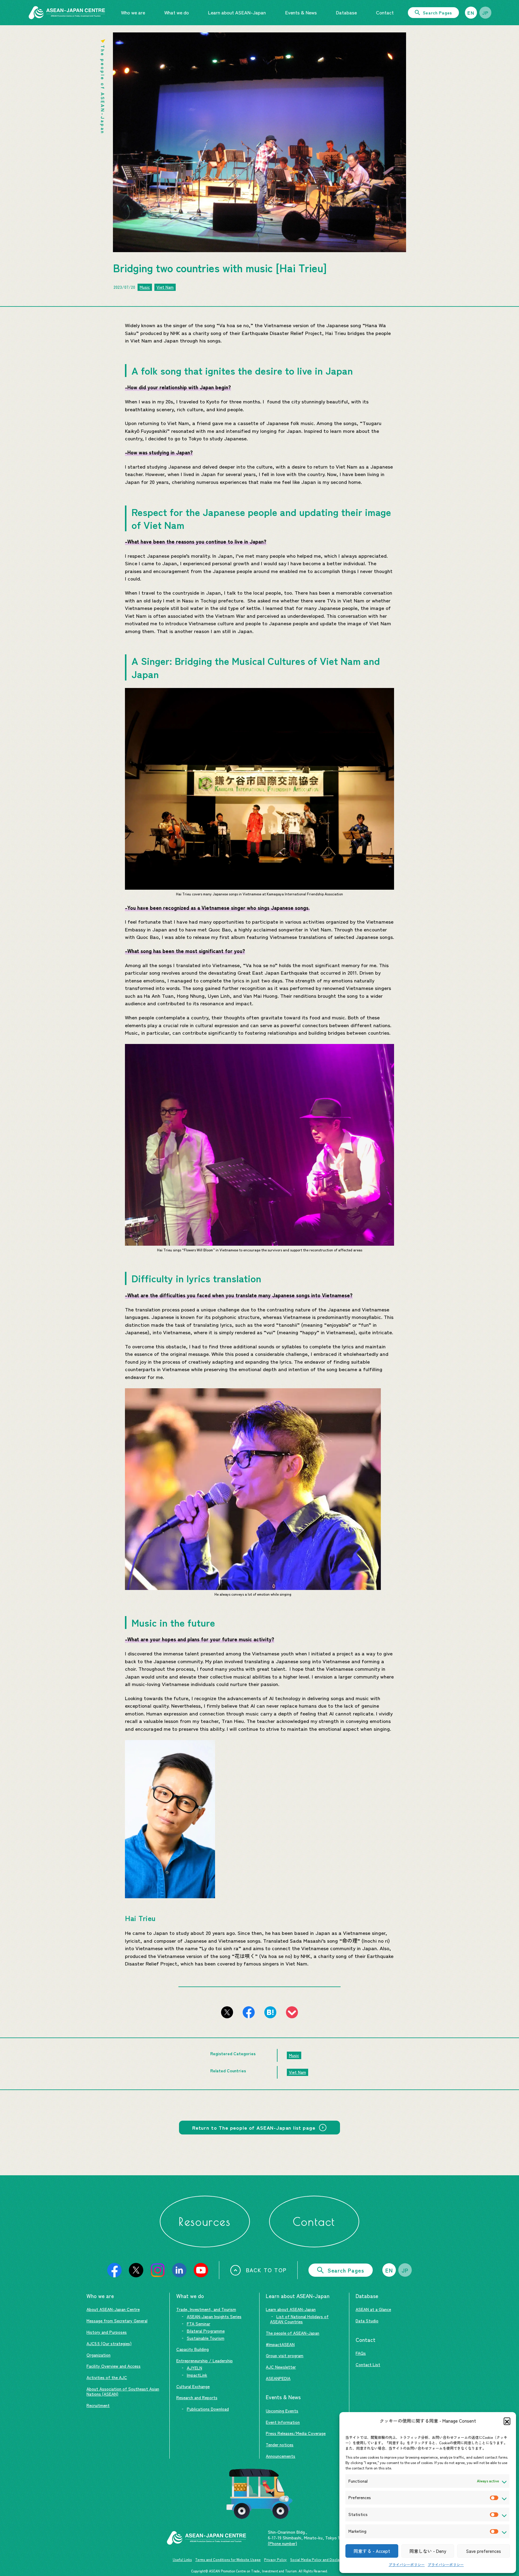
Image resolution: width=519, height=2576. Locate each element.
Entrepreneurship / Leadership (205, 2360)
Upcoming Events (282, 2411)
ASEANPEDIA (278, 2378)
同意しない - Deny (428, 2551)
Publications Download (208, 2409)
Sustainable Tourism (206, 2338)
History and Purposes (107, 2332)
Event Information (283, 2422)
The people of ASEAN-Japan (293, 2333)
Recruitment (98, 2405)
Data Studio (367, 2321)
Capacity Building (193, 2349)
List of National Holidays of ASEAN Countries (299, 2319)
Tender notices (280, 2445)
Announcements (281, 2456)
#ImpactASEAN (280, 2344)
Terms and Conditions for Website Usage (228, 2559)
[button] (507, 2421)
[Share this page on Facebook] (249, 2012)
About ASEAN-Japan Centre (113, 2309)
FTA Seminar (199, 2324)
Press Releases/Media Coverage (296, 2433)
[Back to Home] (67, 13)
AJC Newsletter (281, 2367)
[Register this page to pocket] (292, 2012)
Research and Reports (197, 2397)
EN (471, 13)
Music (145, 287)
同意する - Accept (372, 2551)
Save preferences (484, 2551)
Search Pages (437, 13)
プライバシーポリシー (407, 2564)
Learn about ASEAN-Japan (291, 2309)
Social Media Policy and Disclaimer (318, 2559)
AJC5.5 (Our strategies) (109, 2343)
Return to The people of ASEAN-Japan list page (254, 2127)
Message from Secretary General (117, 2321)
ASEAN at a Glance (373, 2309)
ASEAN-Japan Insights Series (214, 2316)
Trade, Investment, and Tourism (206, 2309)
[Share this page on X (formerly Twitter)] (227, 2012)
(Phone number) (282, 2543)
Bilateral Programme (206, 2331)
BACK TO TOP (266, 2270)
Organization (99, 2355)
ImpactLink (197, 2375)
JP (485, 13)
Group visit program (285, 2355)
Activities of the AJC (107, 2377)
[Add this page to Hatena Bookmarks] (270, 2012)
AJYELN (194, 2368)
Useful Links (182, 2559)
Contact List (368, 2364)
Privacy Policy (275, 2559)
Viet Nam (165, 287)
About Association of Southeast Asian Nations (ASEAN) (123, 2391)
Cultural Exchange (193, 2386)
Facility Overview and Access (114, 2366)
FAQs (361, 2353)
